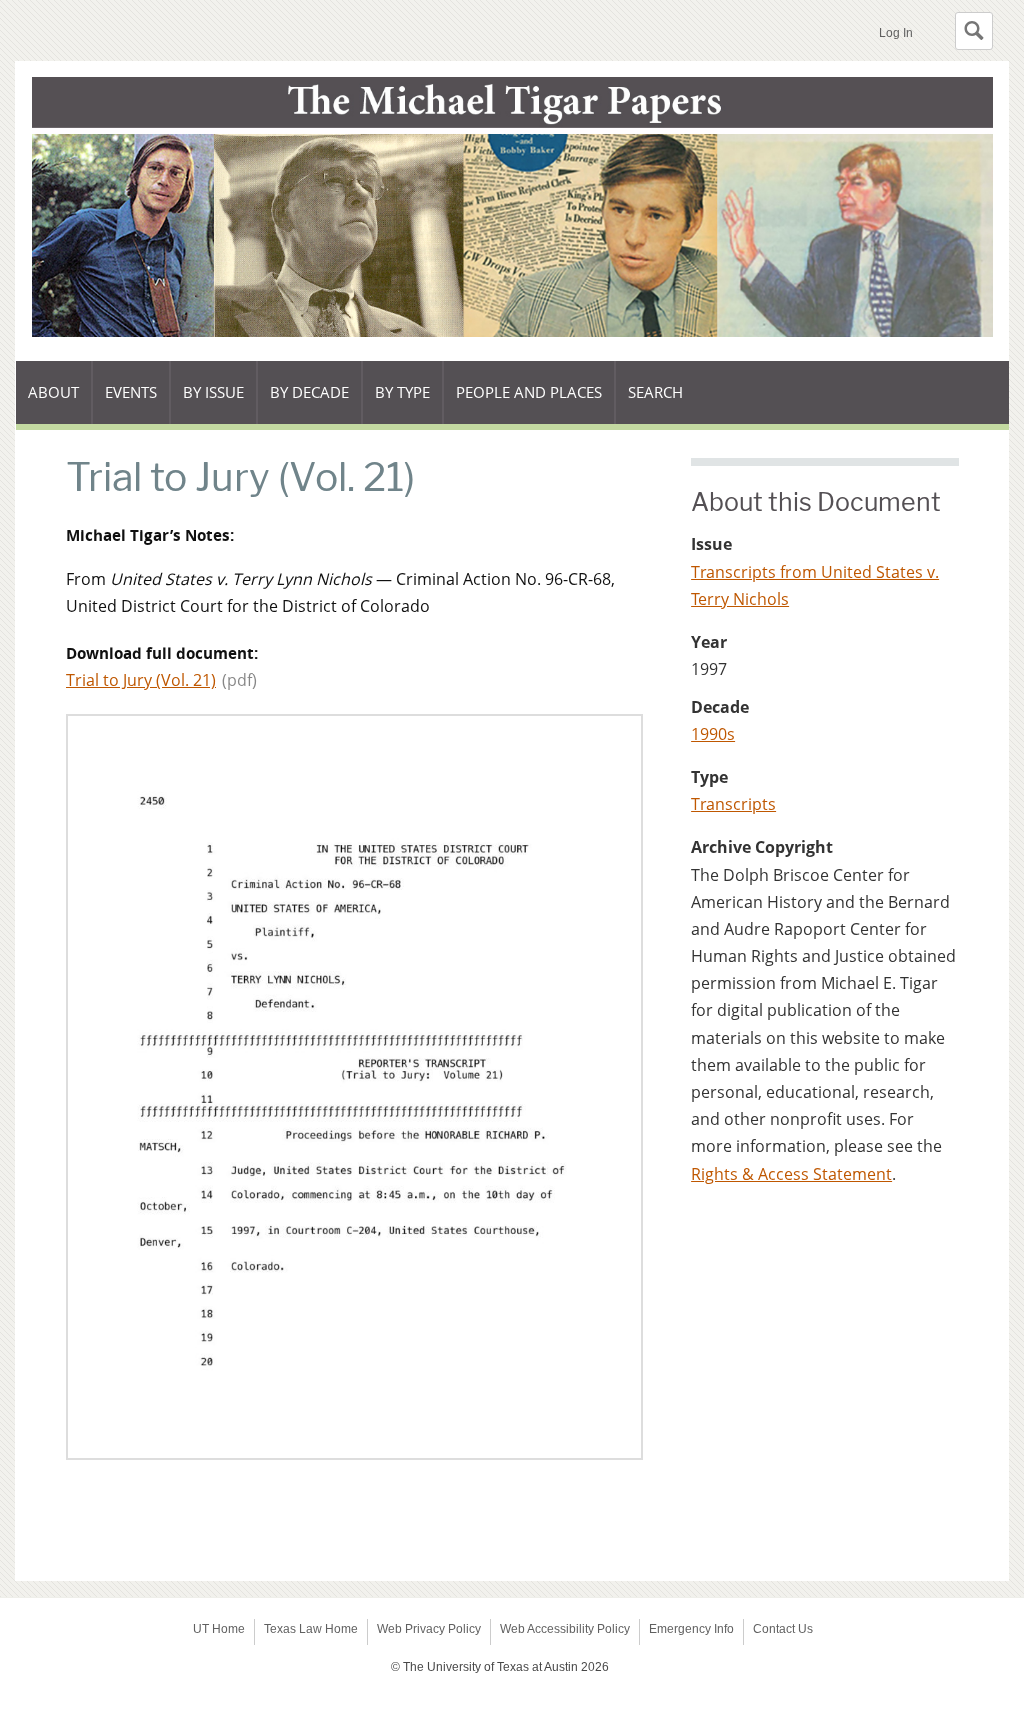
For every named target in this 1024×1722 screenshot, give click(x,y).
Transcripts (733, 804)
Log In (896, 33)
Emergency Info (691, 1629)
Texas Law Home (311, 1629)
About (60, 403)
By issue (220, 403)
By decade (309, 403)
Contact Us (783, 1629)
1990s (713, 734)
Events (138, 403)
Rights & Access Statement (791, 1174)
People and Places (529, 392)
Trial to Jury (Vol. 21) (141, 680)
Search (655, 392)
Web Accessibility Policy (565, 1629)
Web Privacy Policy (429, 1629)
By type (409, 403)
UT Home (219, 1629)
